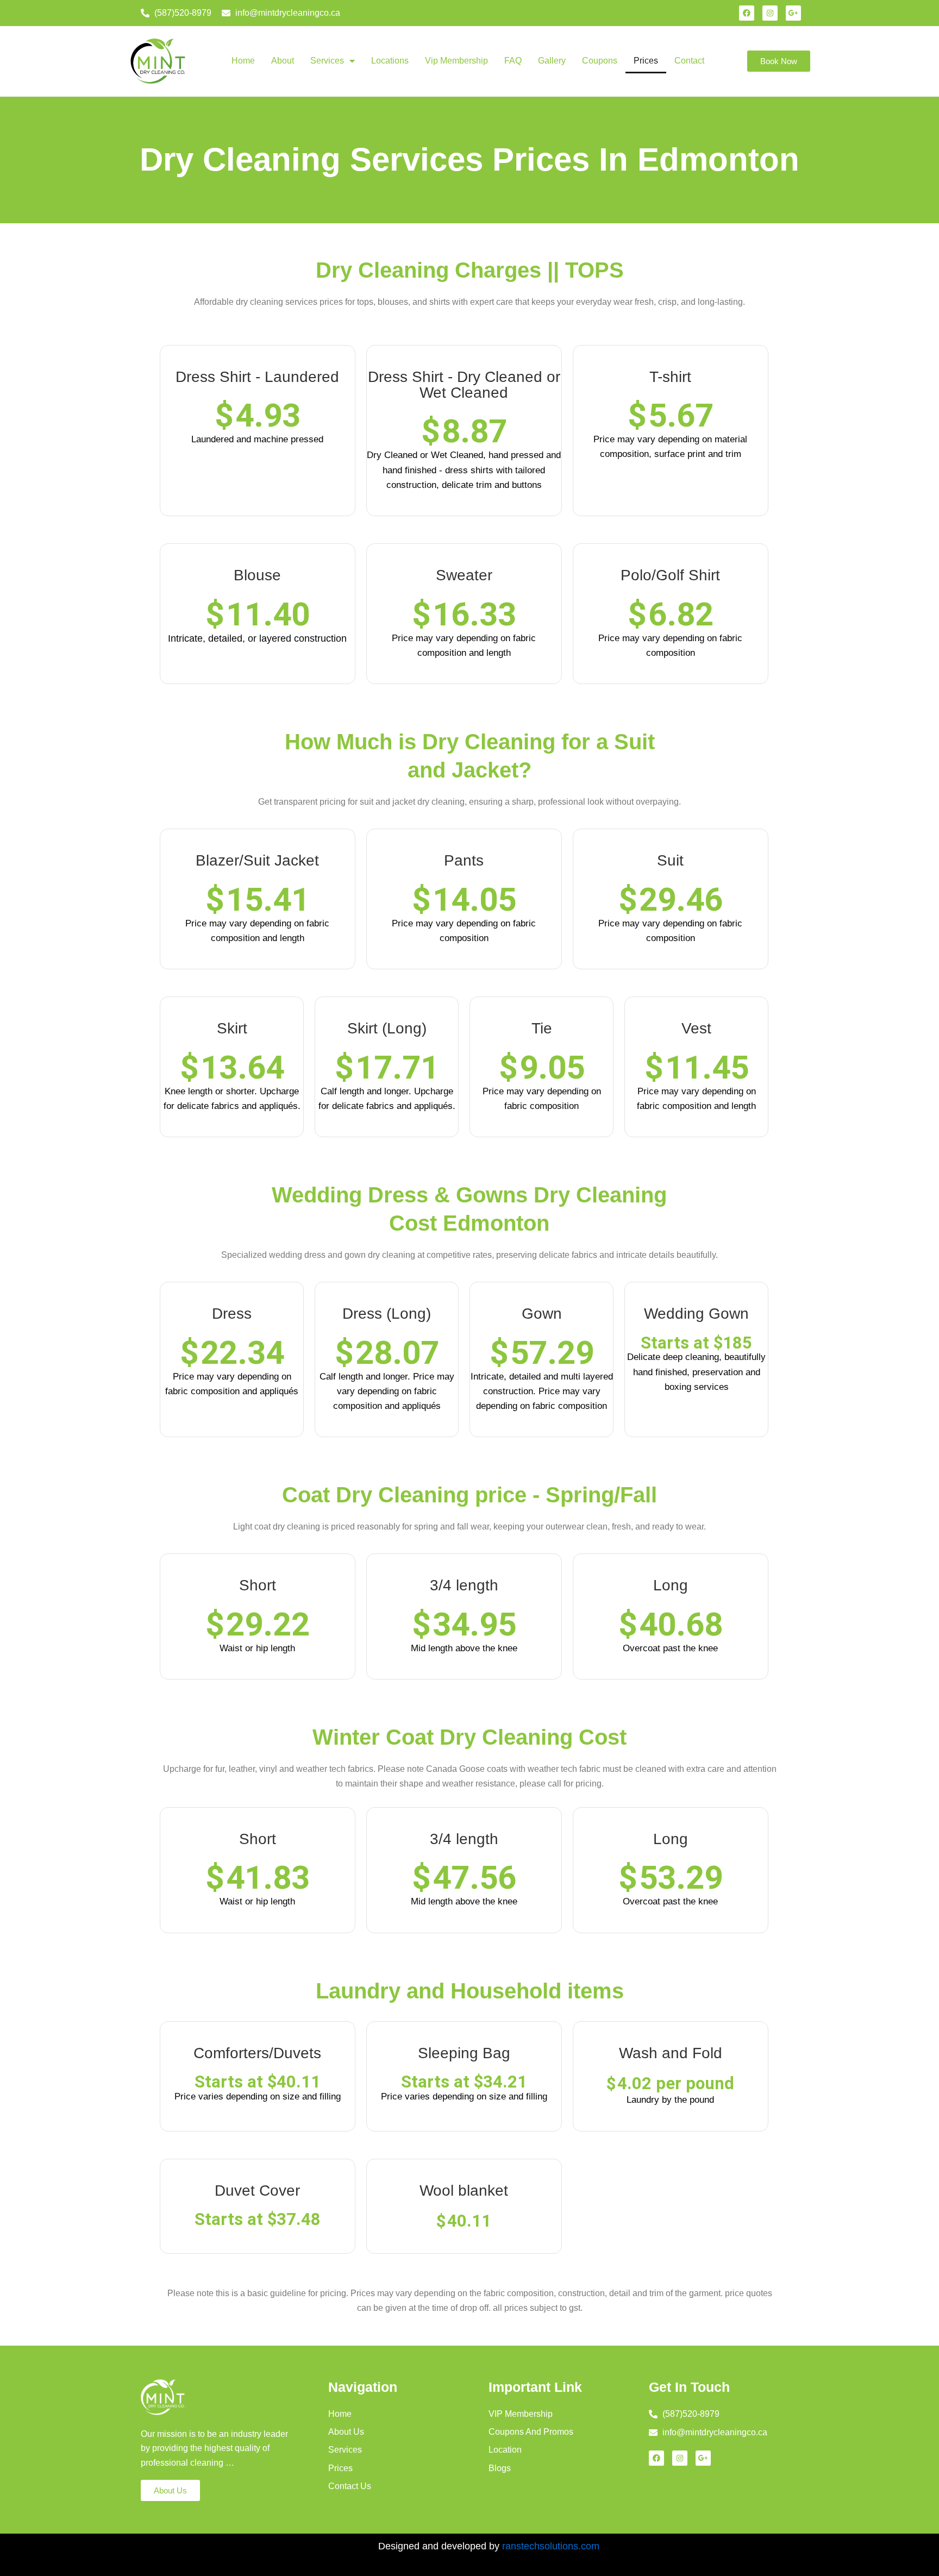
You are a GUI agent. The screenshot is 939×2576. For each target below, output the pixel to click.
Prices (646, 61)
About (283, 61)
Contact (689, 61)
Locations (390, 61)
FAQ (513, 61)
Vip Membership (456, 61)
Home (243, 61)
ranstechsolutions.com (551, 2546)
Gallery (552, 61)
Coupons (600, 61)
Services (327, 61)
